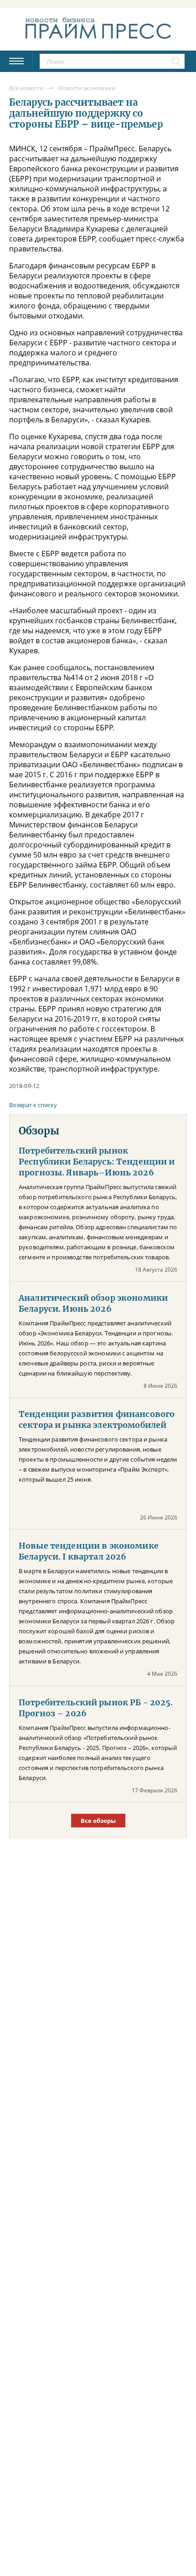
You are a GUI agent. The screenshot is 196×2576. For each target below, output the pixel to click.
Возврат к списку (33, 1105)
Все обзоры (98, 1821)
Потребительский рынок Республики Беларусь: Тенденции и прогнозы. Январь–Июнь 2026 (97, 1162)
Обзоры (39, 1131)
